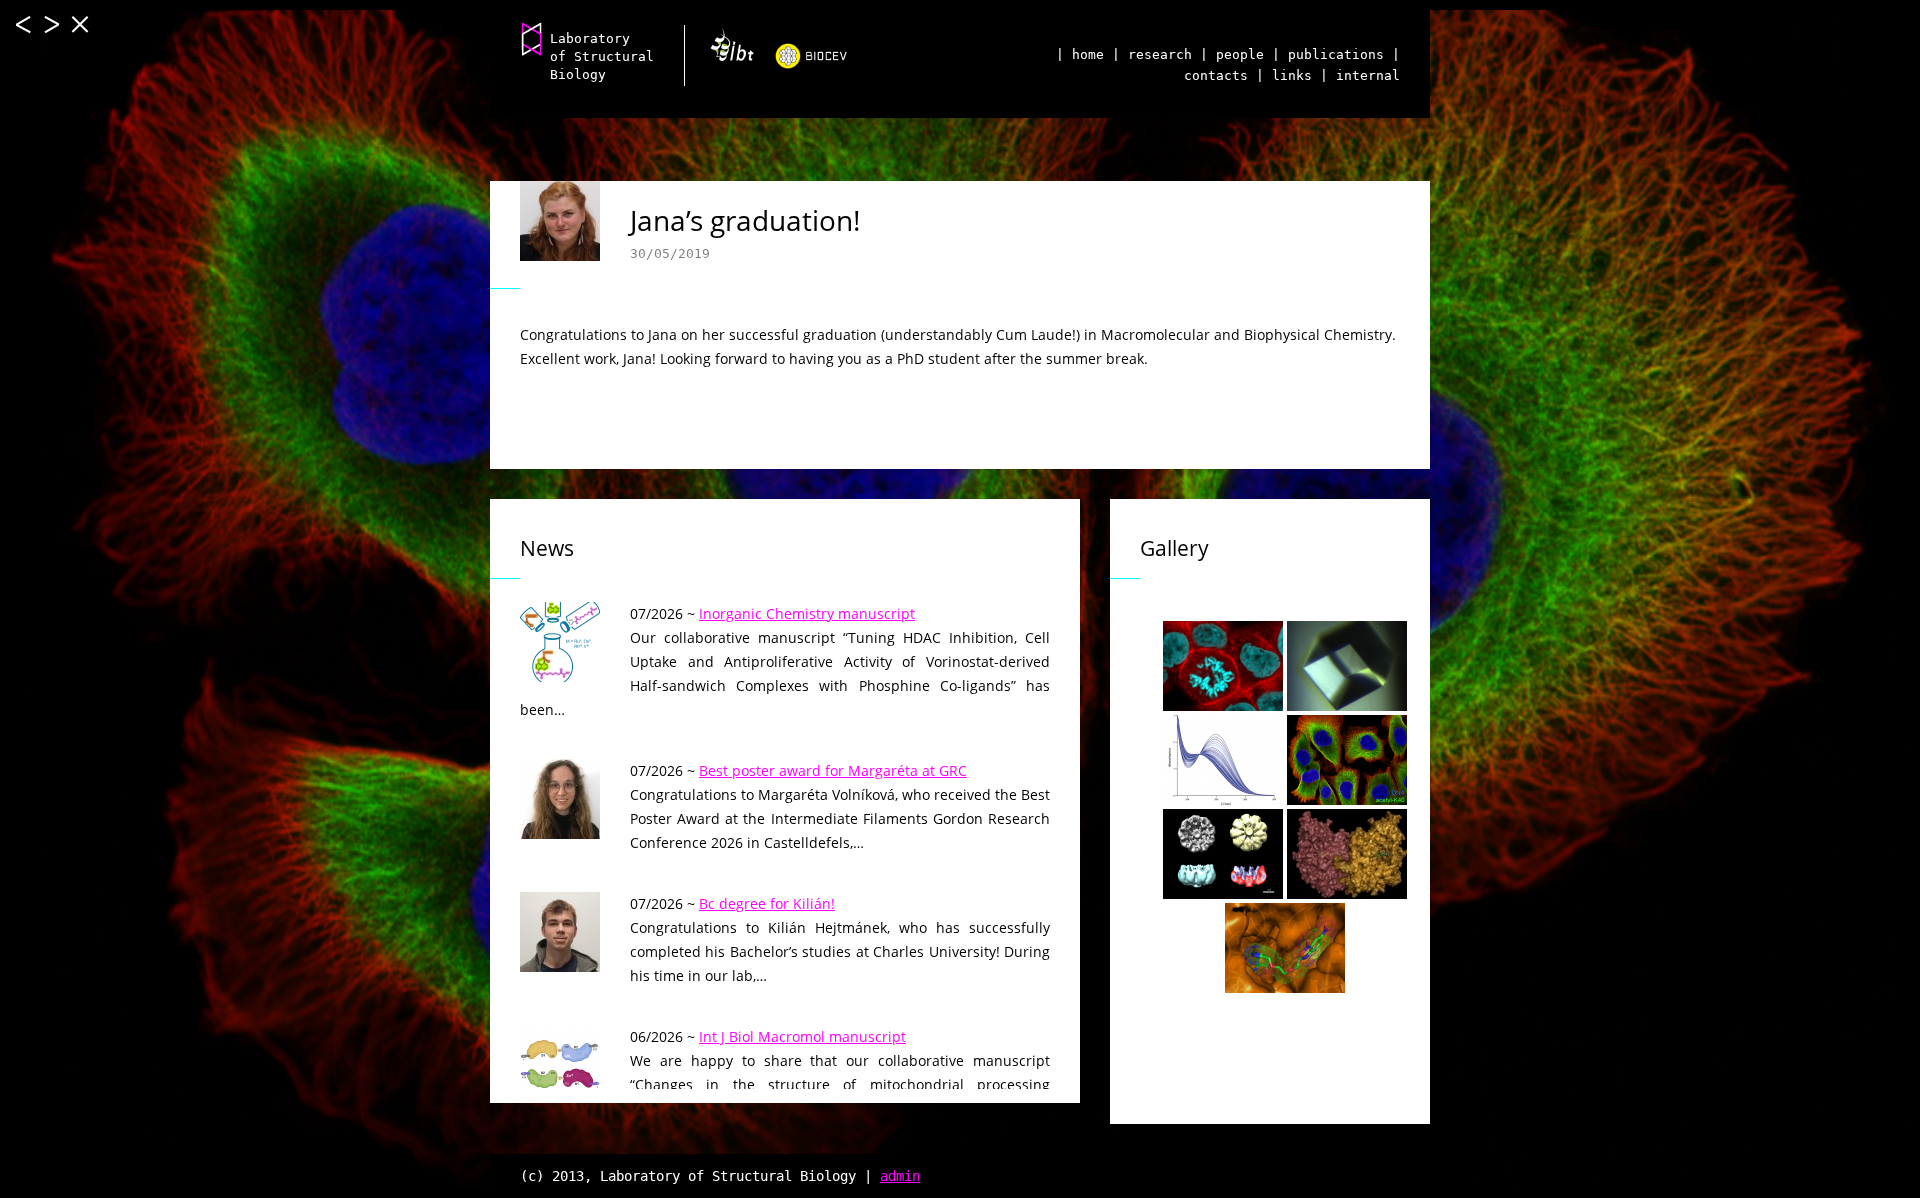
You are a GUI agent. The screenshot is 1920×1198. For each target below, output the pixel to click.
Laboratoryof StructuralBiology (602, 56)
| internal (1360, 75)
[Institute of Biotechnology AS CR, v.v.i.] (724, 52)
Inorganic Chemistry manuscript (807, 613)
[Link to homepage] (532, 38)
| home (1080, 54)
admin (900, 1176)
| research (1152, 54)
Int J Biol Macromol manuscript (802, 1036)
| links (1284, 75)
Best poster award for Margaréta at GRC (833, 770)
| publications (1328, 54)
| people (1232, 54)
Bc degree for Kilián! (767, 903)
